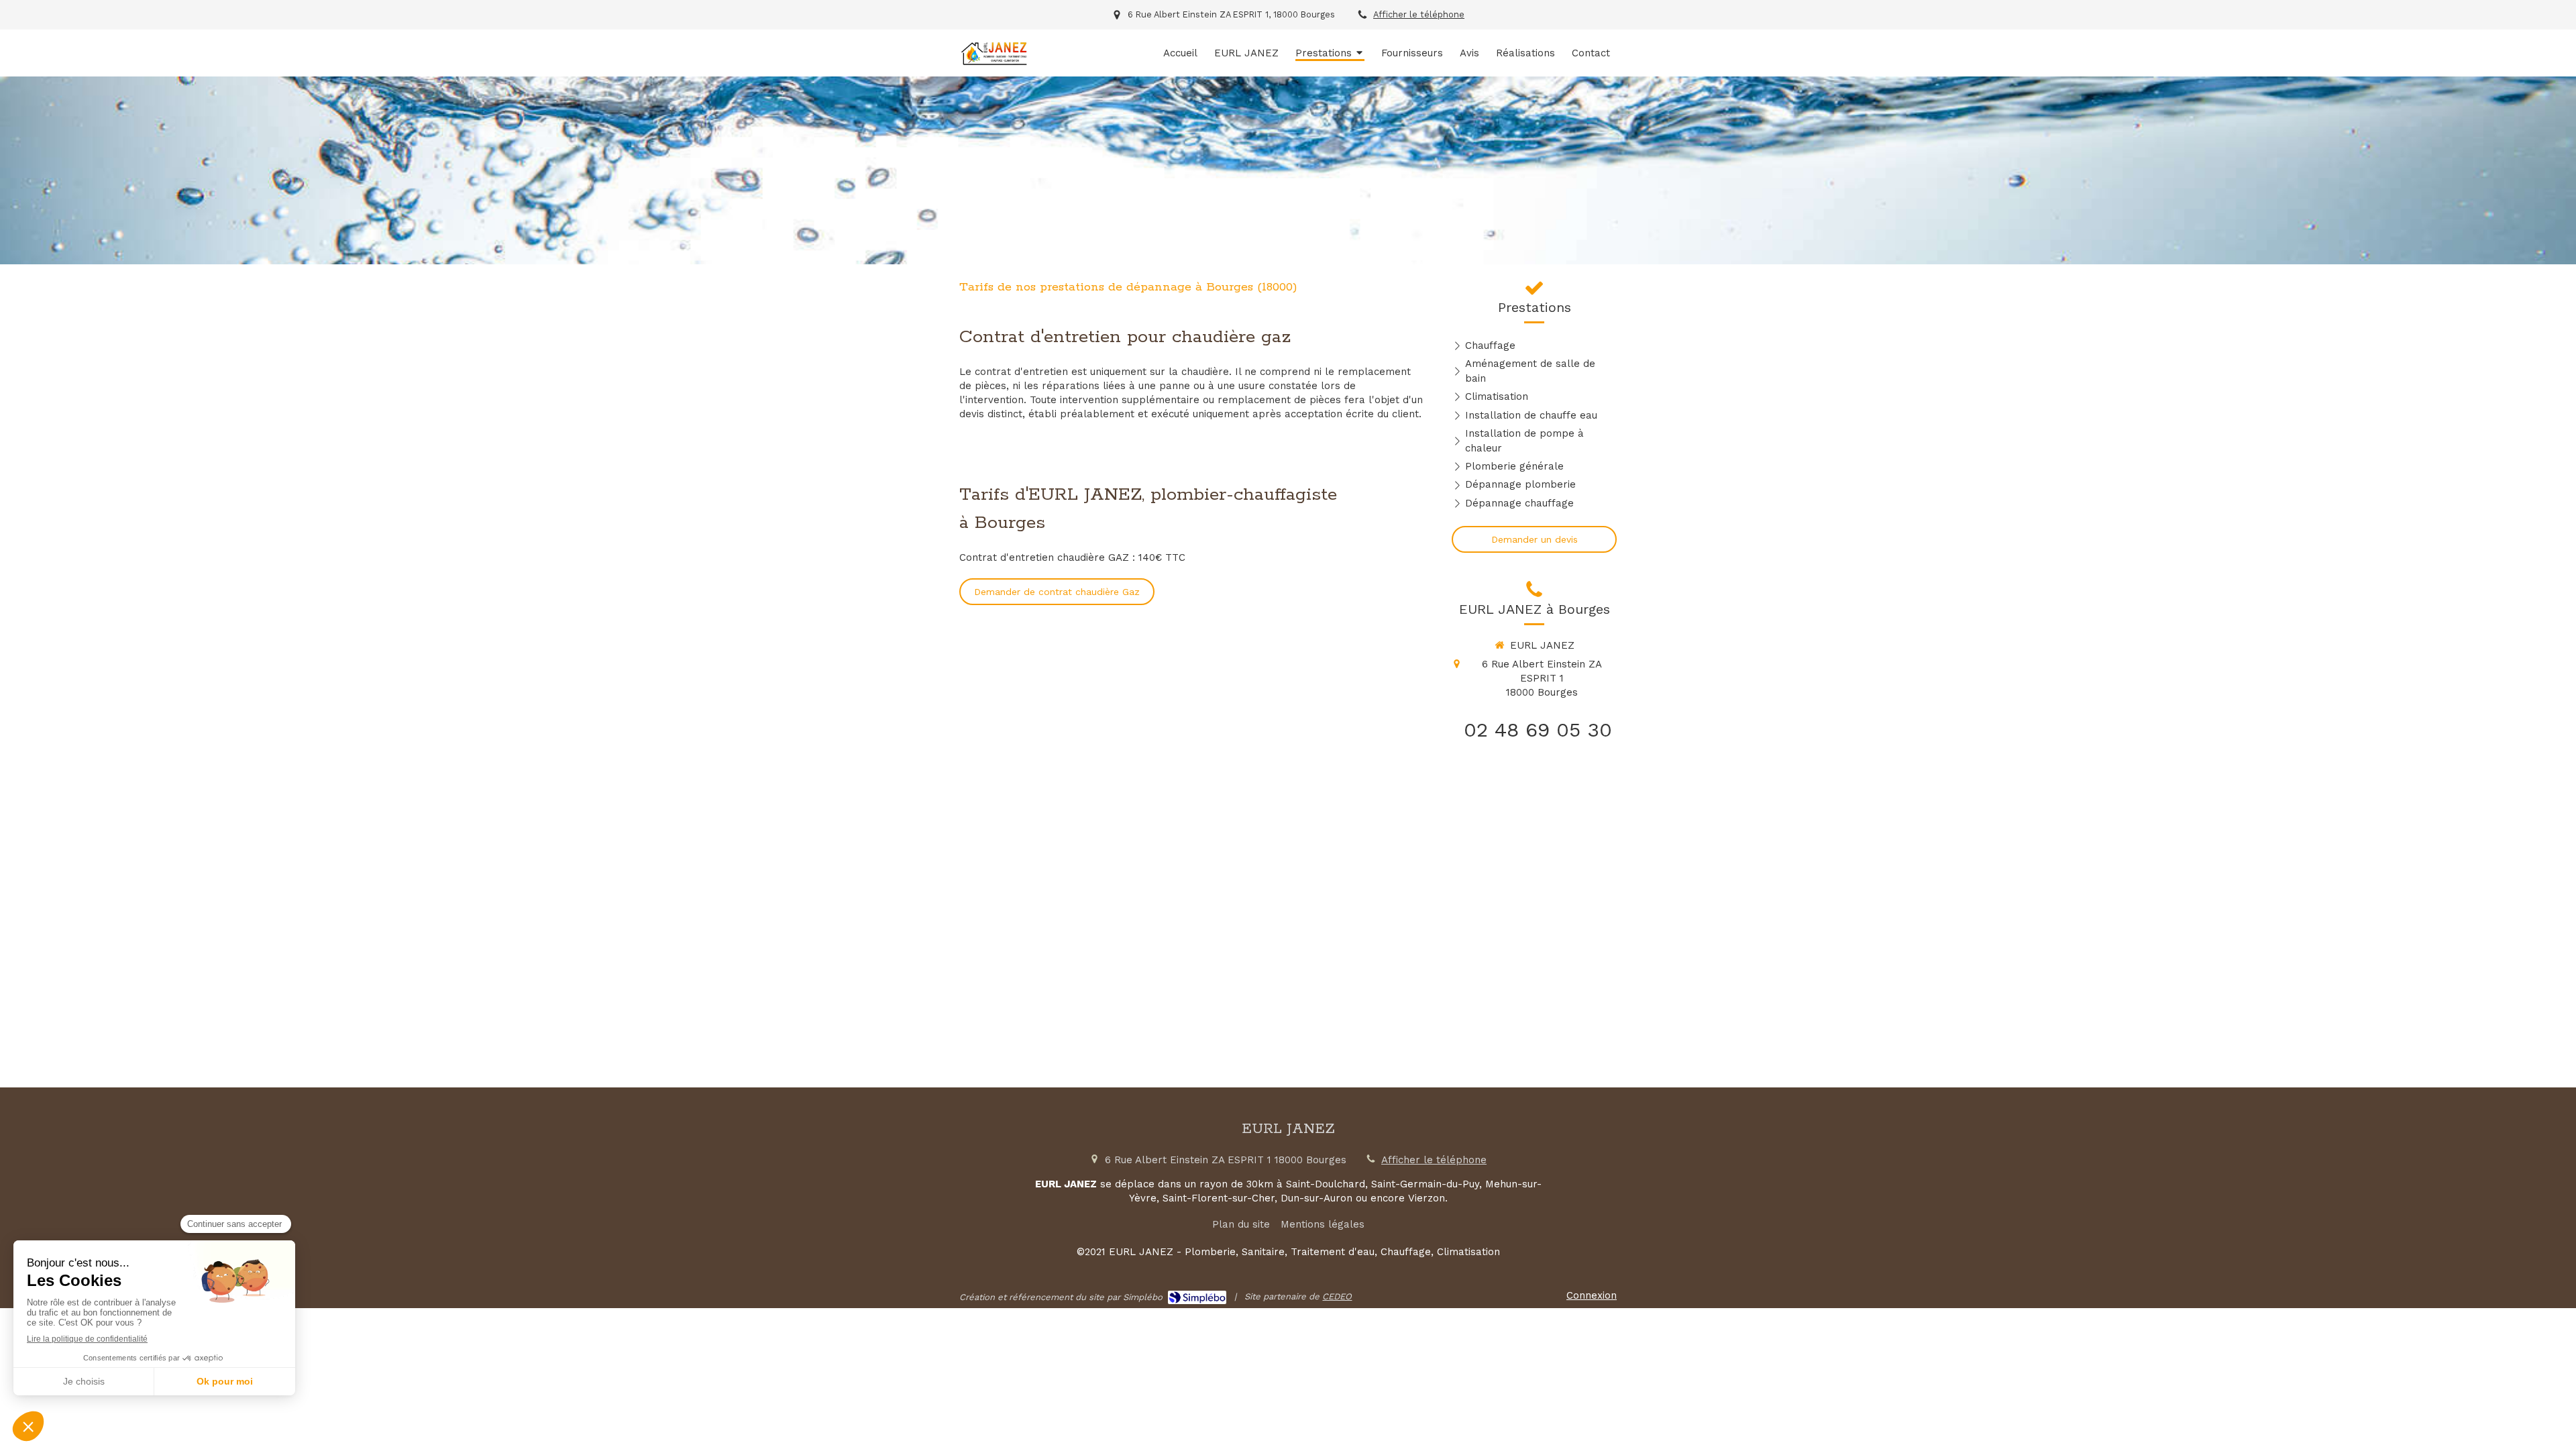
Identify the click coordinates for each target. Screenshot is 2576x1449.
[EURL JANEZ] (994, 64)
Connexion (1592, 1295)
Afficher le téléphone (1419, 14)
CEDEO (1337, 1296)
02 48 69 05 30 (1538, 730)
